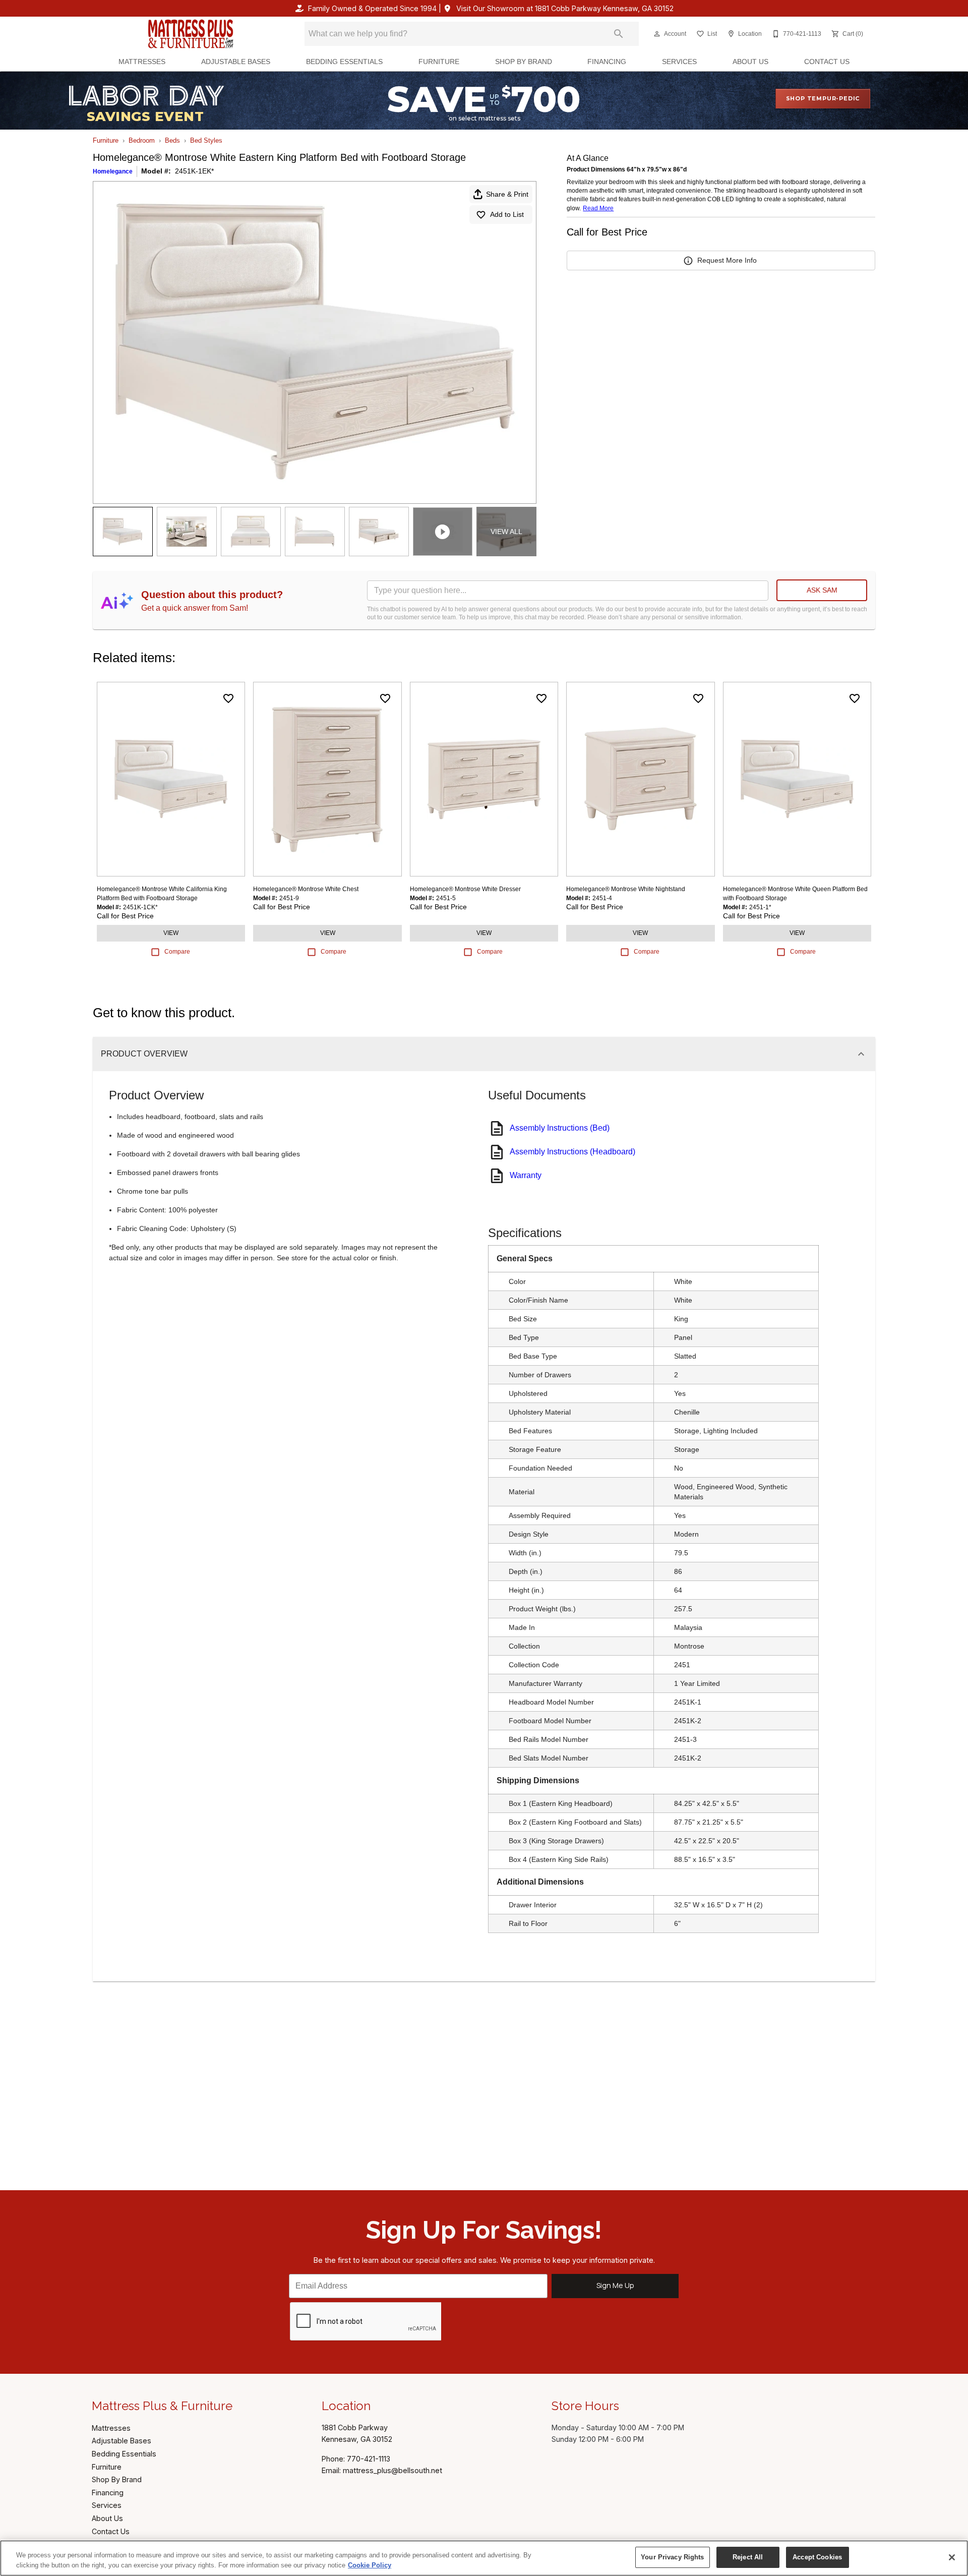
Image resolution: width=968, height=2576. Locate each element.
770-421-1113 (369, 2459)
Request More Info (727, 260)
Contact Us (827, 62)
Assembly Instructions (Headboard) (572, 1152)
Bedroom (142, 140)
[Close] (952, 2557)
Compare (177, 952)
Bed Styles (206, 140)
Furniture (439, 62)
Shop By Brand (524, 62)
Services (679, 62)
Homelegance (113, 171)
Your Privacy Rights (672, 2557)
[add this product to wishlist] (228, 698)
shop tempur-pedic (823, 98)
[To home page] (191, 34)
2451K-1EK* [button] (194, 171)
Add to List (507, 214)
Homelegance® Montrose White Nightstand (626, 889)
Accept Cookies (817, 2557)
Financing (607, 62)
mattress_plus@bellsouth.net (392, 2470)
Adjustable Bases (236, 62)
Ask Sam (822, 590)
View (171, 933)
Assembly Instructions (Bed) (560, 1128)
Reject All (748, 2557)
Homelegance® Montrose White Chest (306, 889)
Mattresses (142, 62)
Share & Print (507, 194)
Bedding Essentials (344, 62)
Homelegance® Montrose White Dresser (465, 889)
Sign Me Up (615, 2285)
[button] (657, 34)
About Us (750, 62)
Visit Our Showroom (565, 8)
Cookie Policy (370, 2565)
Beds (172, 140)
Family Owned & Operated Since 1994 (372, 8)
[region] (484, 2558)
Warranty (526, 1175)
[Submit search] (619, 34)
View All (506, 532)
